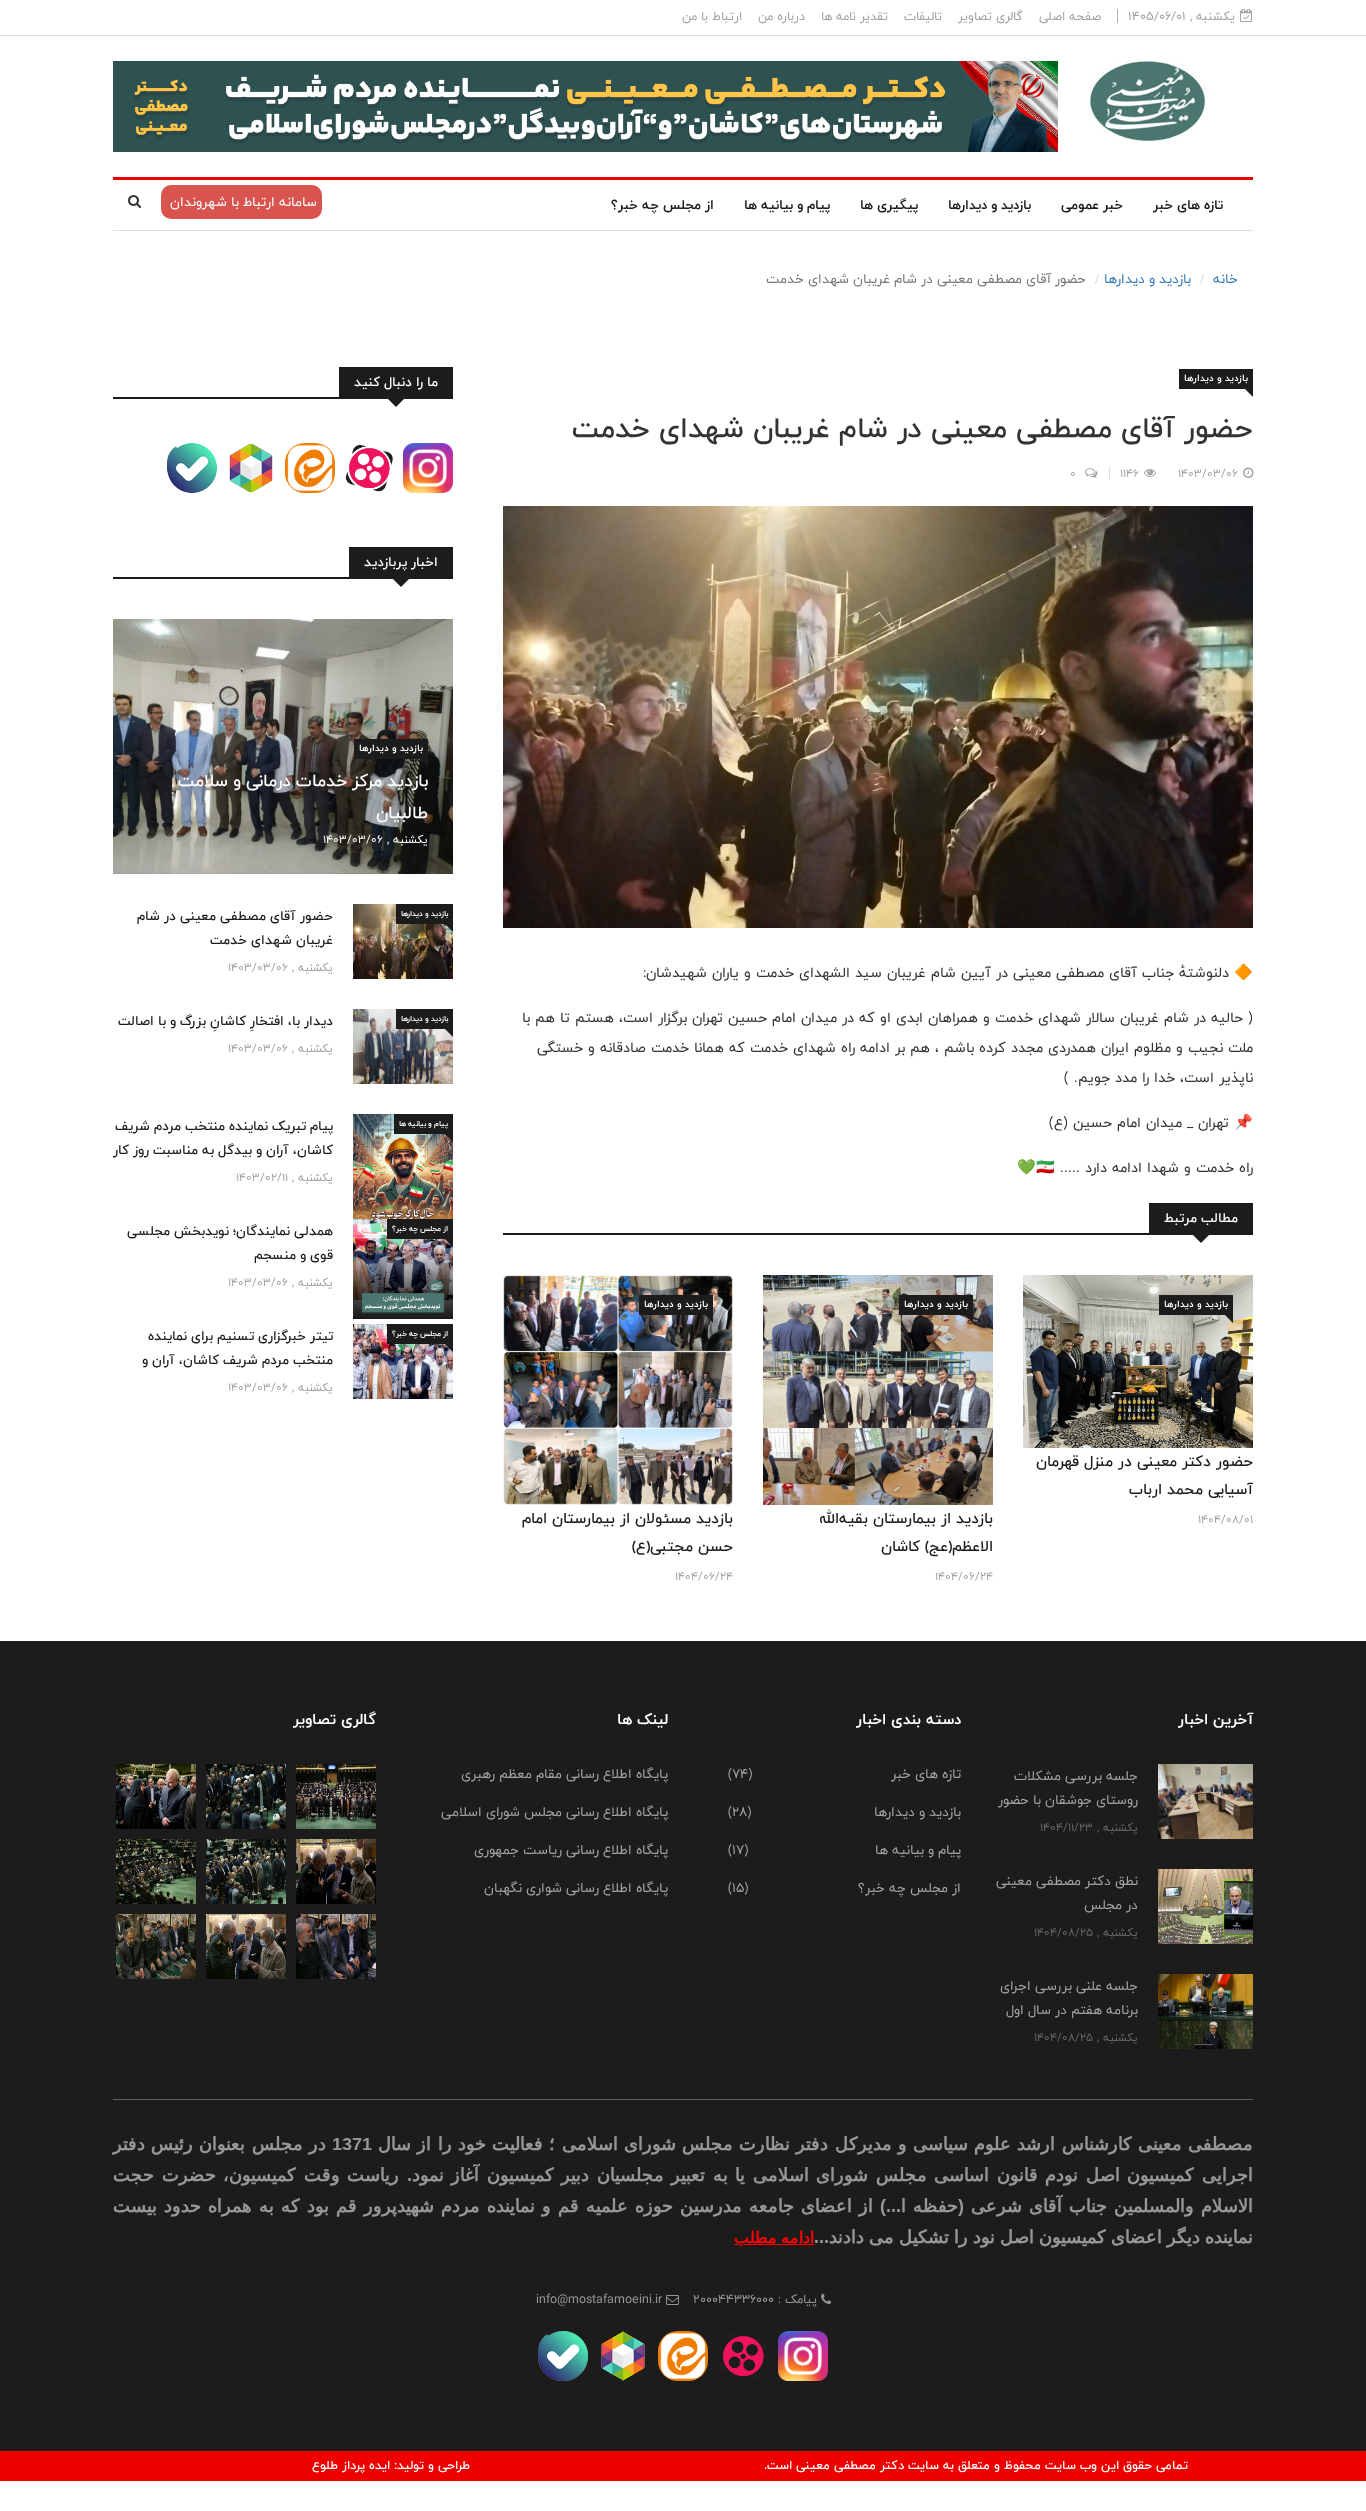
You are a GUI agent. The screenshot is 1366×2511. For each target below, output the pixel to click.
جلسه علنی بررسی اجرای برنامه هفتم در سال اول (1069, 1998)
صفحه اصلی (1070, 16)
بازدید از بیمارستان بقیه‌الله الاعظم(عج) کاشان (906, 1532)
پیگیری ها (889, 205)
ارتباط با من (712, 16)
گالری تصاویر (990, 16)
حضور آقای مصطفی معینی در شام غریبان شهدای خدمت (235, 928)
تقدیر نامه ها (854, 16)
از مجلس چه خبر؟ (662, 205)
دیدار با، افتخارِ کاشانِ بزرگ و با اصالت (225, 1021)
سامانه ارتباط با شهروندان (241, 202)
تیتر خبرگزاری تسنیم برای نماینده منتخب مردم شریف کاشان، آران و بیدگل (237, 1360)
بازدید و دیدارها (989, 205)
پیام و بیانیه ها (787, 205)
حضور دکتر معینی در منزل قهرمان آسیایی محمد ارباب (1144, 1475)
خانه (1225, 279)
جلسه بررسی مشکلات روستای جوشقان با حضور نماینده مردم (1068, 1800)
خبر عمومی (1092, 205)
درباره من (781, 16)
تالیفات (923, 16)
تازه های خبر (1188, 205)
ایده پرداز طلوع (351, 2465)
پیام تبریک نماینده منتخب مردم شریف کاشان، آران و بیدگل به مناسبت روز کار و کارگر (223, 1150)
